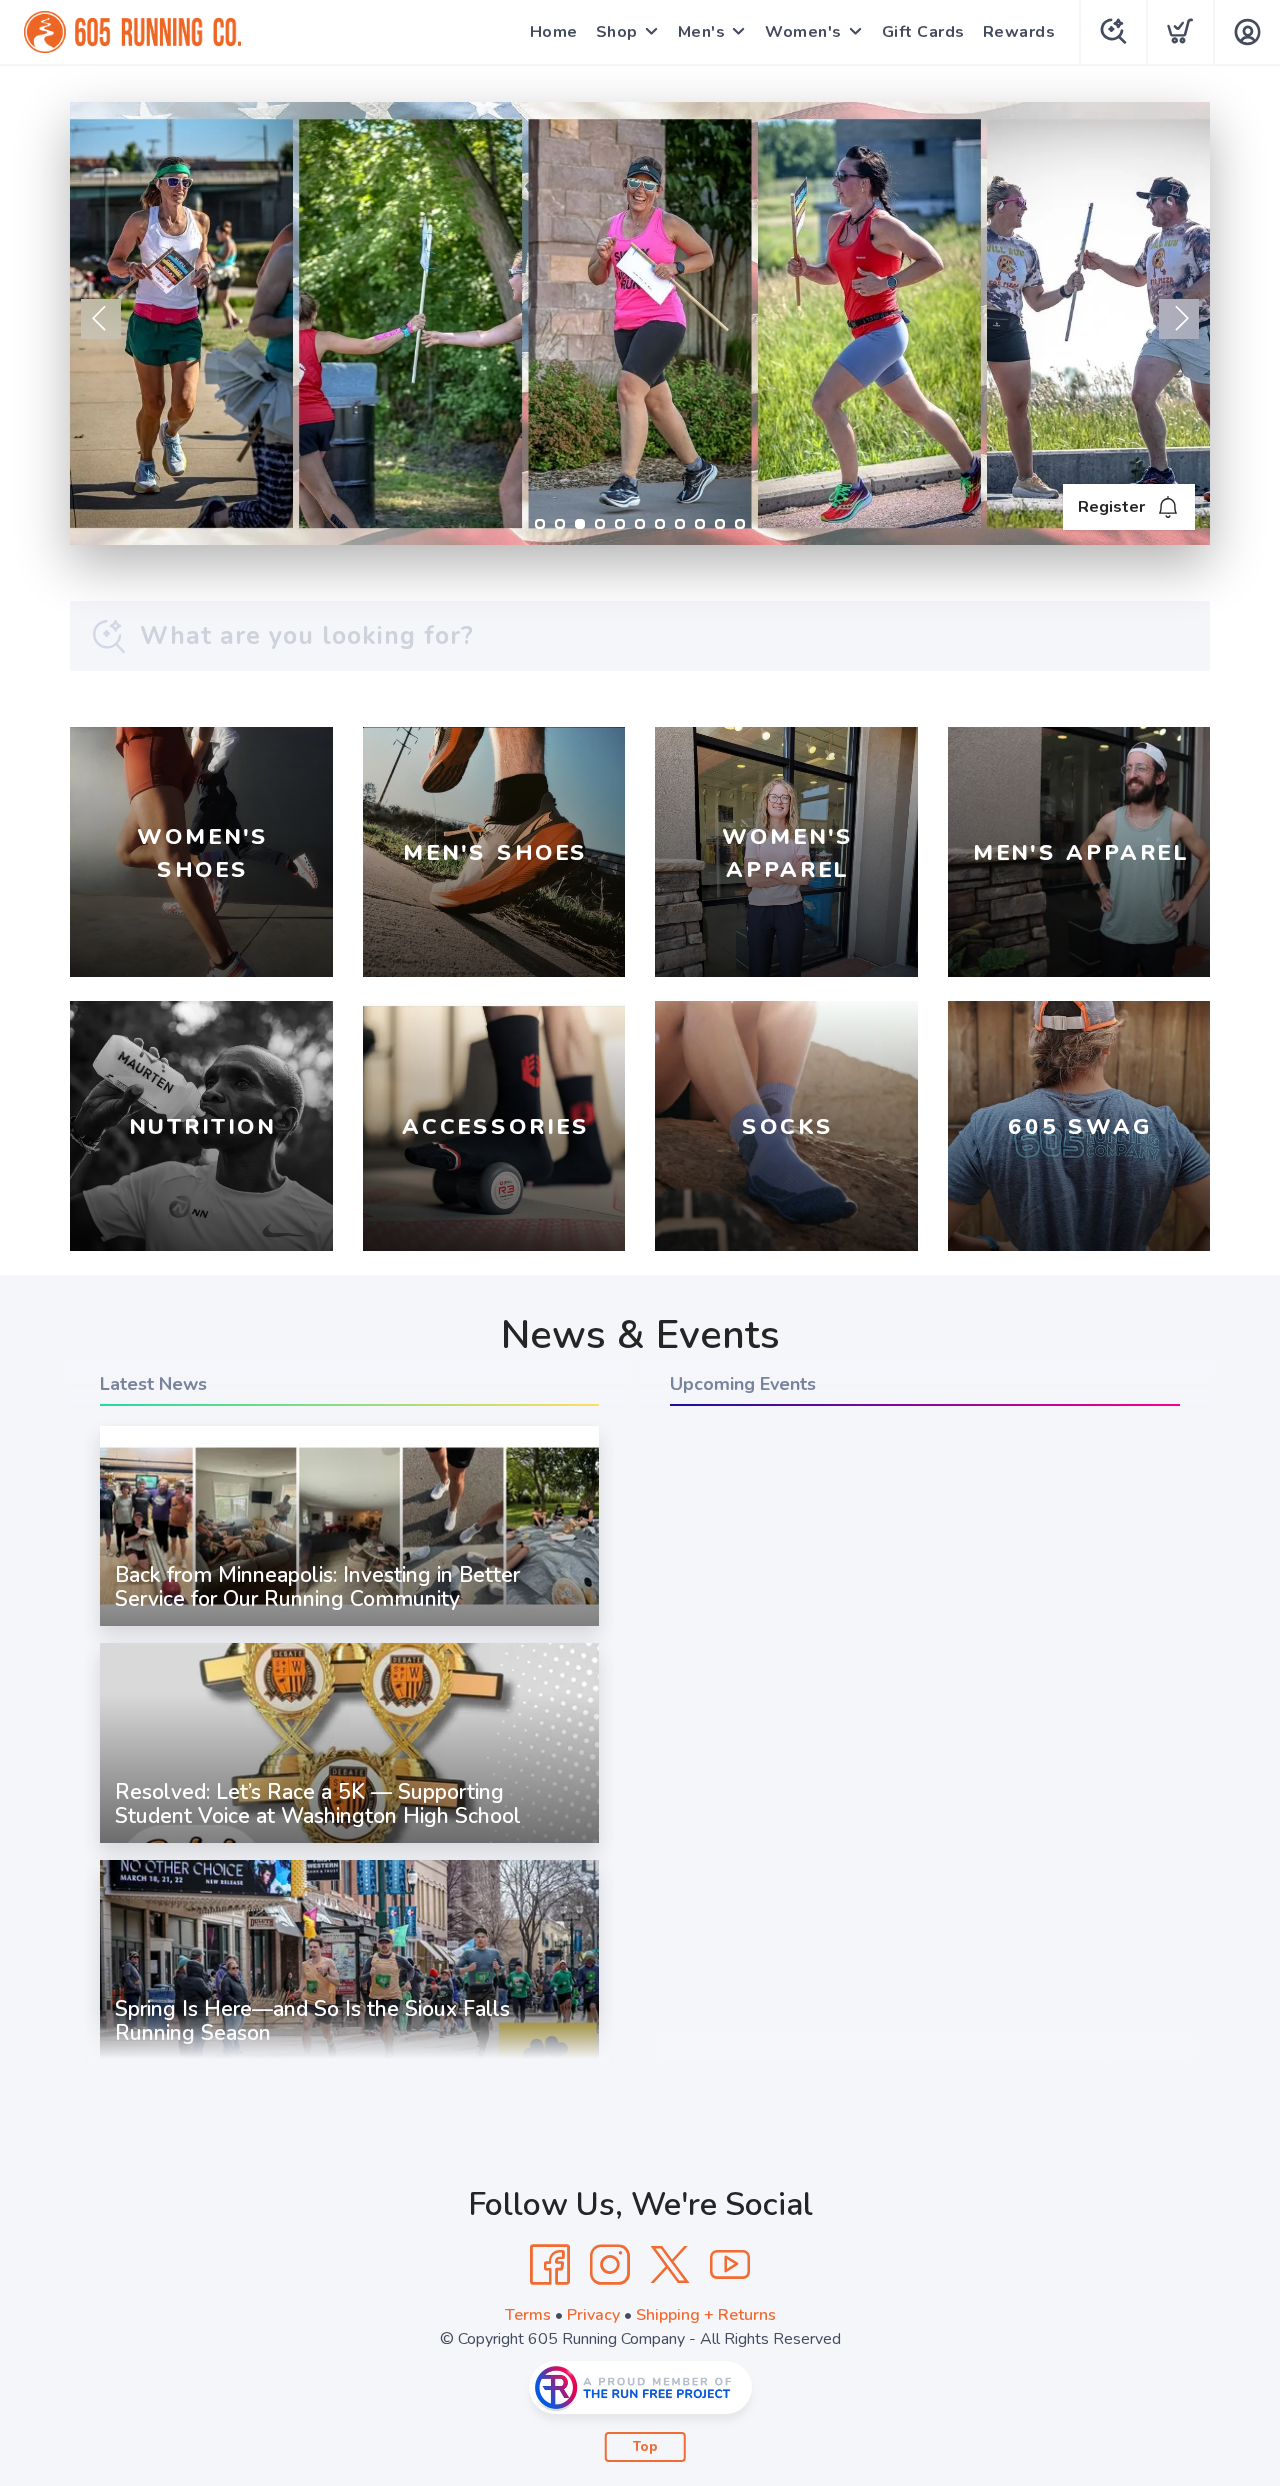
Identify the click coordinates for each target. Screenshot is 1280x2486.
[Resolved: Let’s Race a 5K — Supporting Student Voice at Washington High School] (349, 1843)
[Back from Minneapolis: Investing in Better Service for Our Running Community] (349, 1626)
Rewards (1019, 32)
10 (720, 524)
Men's (702, 32)
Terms (528, 2315)
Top (645, 2447)
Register (1111, 507)
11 (740, 524)
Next (1179, 319)
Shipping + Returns (706, 2315)
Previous (101, 319)
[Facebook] (550, 2265)
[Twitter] (670, 2265)
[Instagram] (610, 2265)
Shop (617, 32)
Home (554, 32)
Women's (803, 32)
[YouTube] (730, 2265)
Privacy (593, 2315)
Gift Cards (923, 32)
